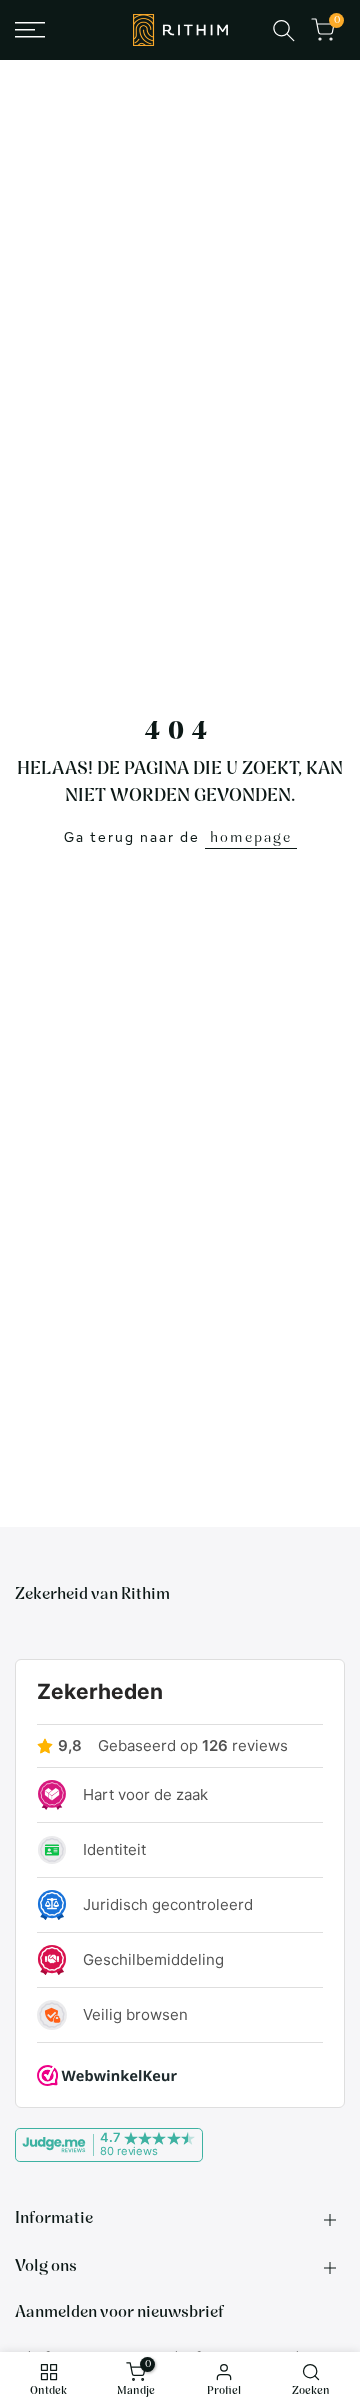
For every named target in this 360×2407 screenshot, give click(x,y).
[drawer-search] (284, 30)
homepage (251, 838)
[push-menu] (30, 30)
